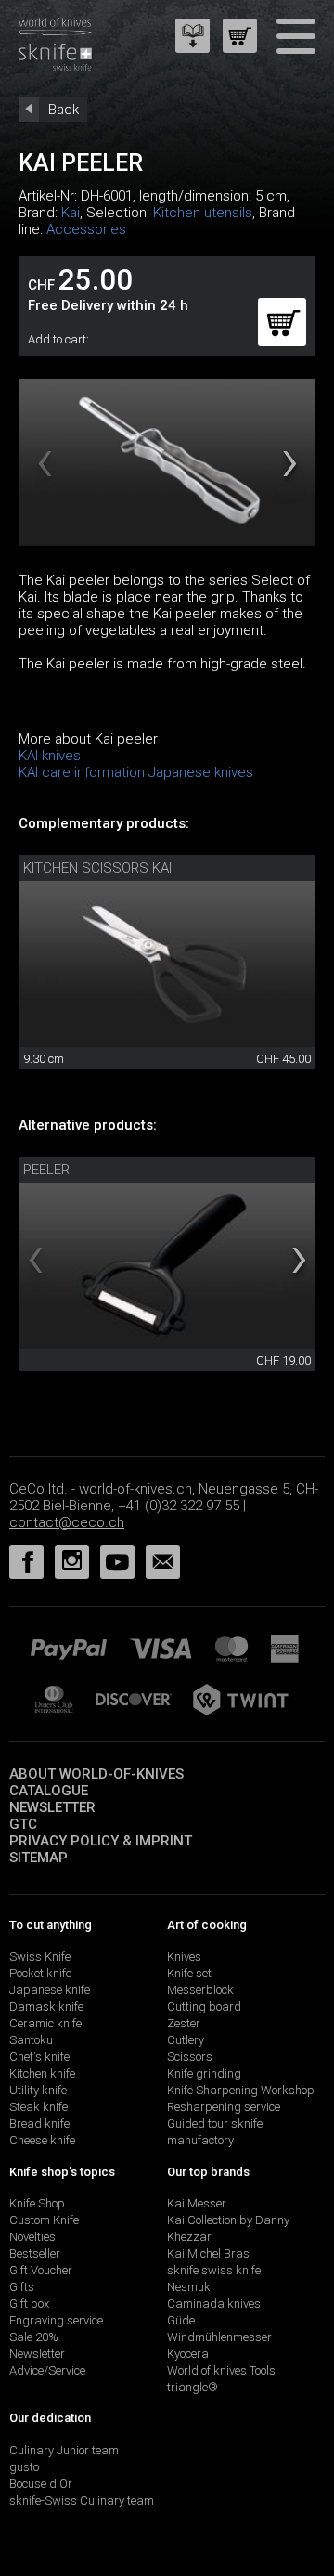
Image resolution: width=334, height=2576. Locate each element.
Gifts (22, 2287)
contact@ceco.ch (67, 1522)
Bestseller (35, 2253)
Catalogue (49, 1791)
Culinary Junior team (64, 2450)
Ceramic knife (45, 2023)
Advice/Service (47, 2370)
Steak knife (39, 2107)
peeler (46, 1170)
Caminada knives (214, 2304)
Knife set (189, 1973)
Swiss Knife (40, 1956)
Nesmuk (189, 2287)
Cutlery (186, 2040)
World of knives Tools (221, 2370)
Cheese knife (42, 2140)
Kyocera (188, 2354)
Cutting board (204, 2006)
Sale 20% (34, 2337)
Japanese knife (50, 1990)
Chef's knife (39, 2057)
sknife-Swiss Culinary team (82, 2500)
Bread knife (39, 2123)
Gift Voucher (41, 2270)
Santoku (31, 2040)
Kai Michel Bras (208, 2253)
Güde (181, 2320)
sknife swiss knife (214, 2270)
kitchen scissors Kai (97, 868)
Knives (184, 1956)
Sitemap (39, 1858)
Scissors (190, 2057)
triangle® (193, 2387)
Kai (71, 213)
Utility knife (38, 2090)
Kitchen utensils (203, 213)
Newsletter (52, 1807)
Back (64, 110)
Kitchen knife (42, 2073)
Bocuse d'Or (41, 2484)
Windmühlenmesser (219, 2337)
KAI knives (50, 756)
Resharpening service (224, 2107)
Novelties (32, 2237)
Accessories (86, 229)
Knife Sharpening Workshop (241, 2090)
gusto (24, 2467)
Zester (184, 2023)
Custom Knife (44, 2220)
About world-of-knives (96, 1774)
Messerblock (200, 1990)
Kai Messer (197, 2203)
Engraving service (56, 2320)
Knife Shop (37, 2203)
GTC (23, 1824)
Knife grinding (204, 2073)
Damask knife (46, 2006)
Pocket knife (40, 1973)
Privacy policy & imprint (101, 1841)
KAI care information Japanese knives (136, 772)
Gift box (29, 2304)
